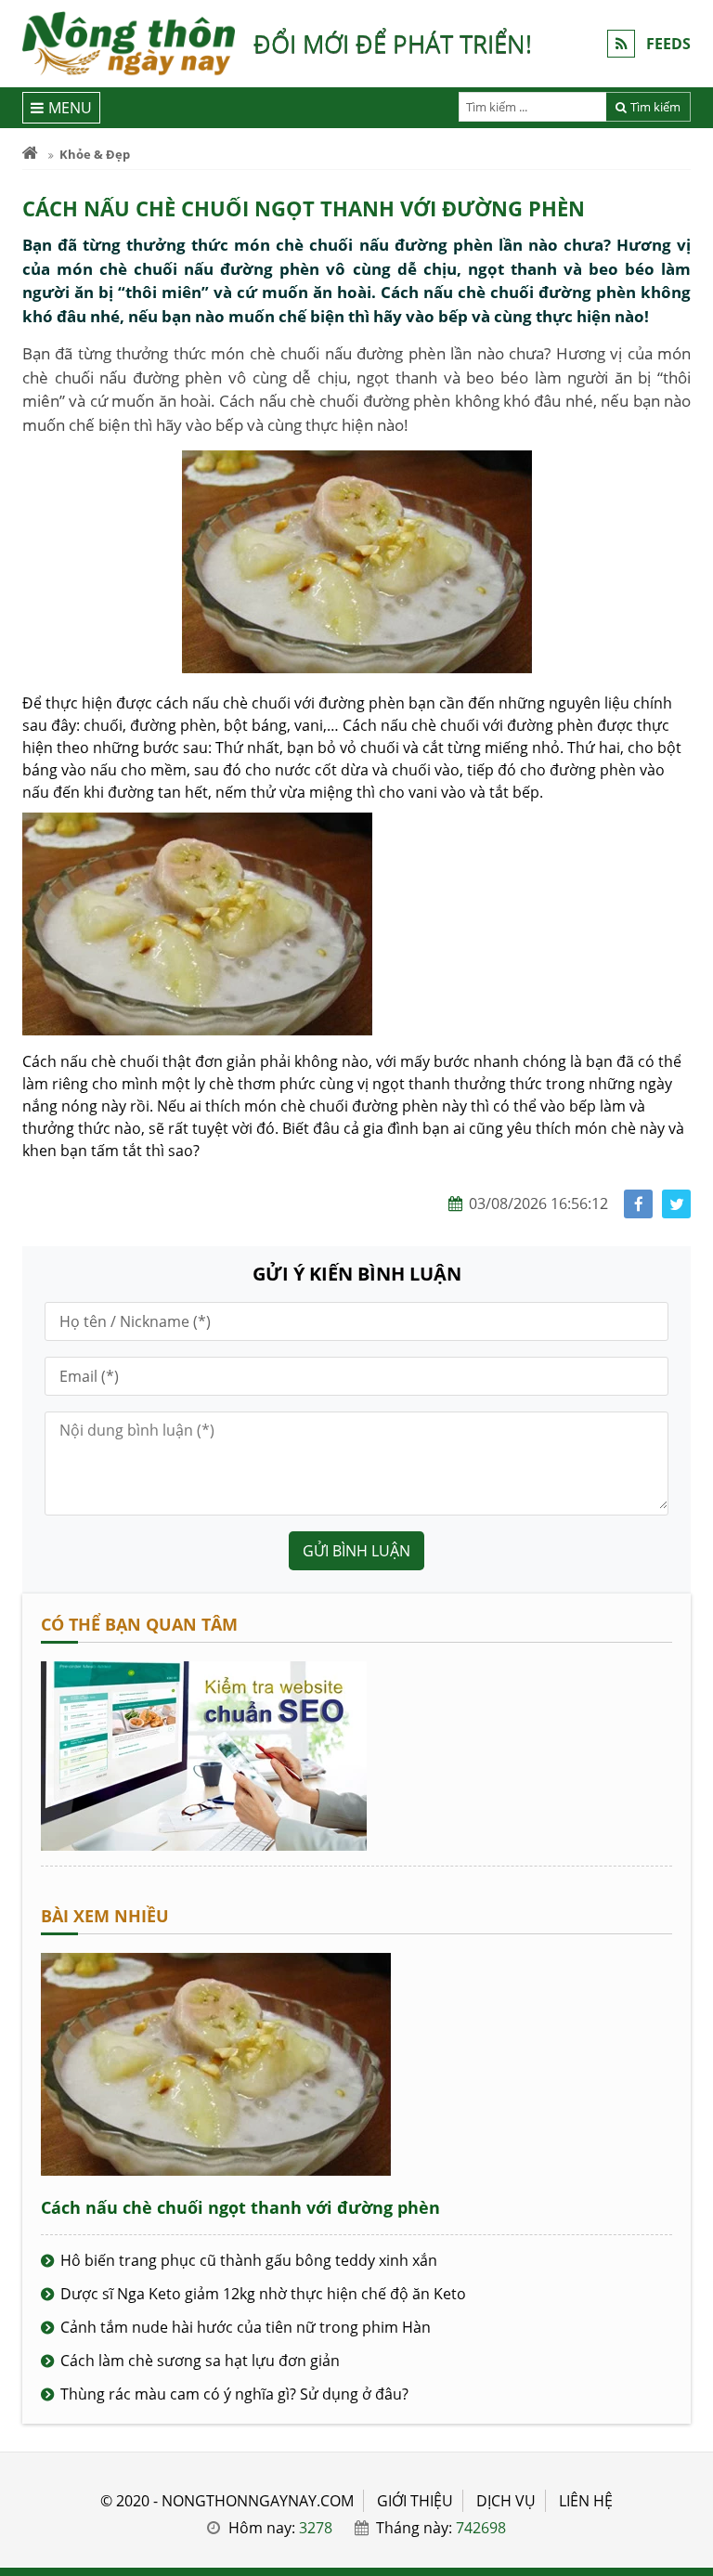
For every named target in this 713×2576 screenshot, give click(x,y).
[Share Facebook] (638, 1204)
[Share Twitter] (676, 1204)
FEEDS (668, 44)
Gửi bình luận (356, 1551)
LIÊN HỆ (586, 2501)
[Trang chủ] (30, 154)
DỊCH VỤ (506, 2501)
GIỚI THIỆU (415, 2501)
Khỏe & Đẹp (95, 154)
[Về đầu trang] (688, 1034)
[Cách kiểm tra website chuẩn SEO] (204, 1845)
